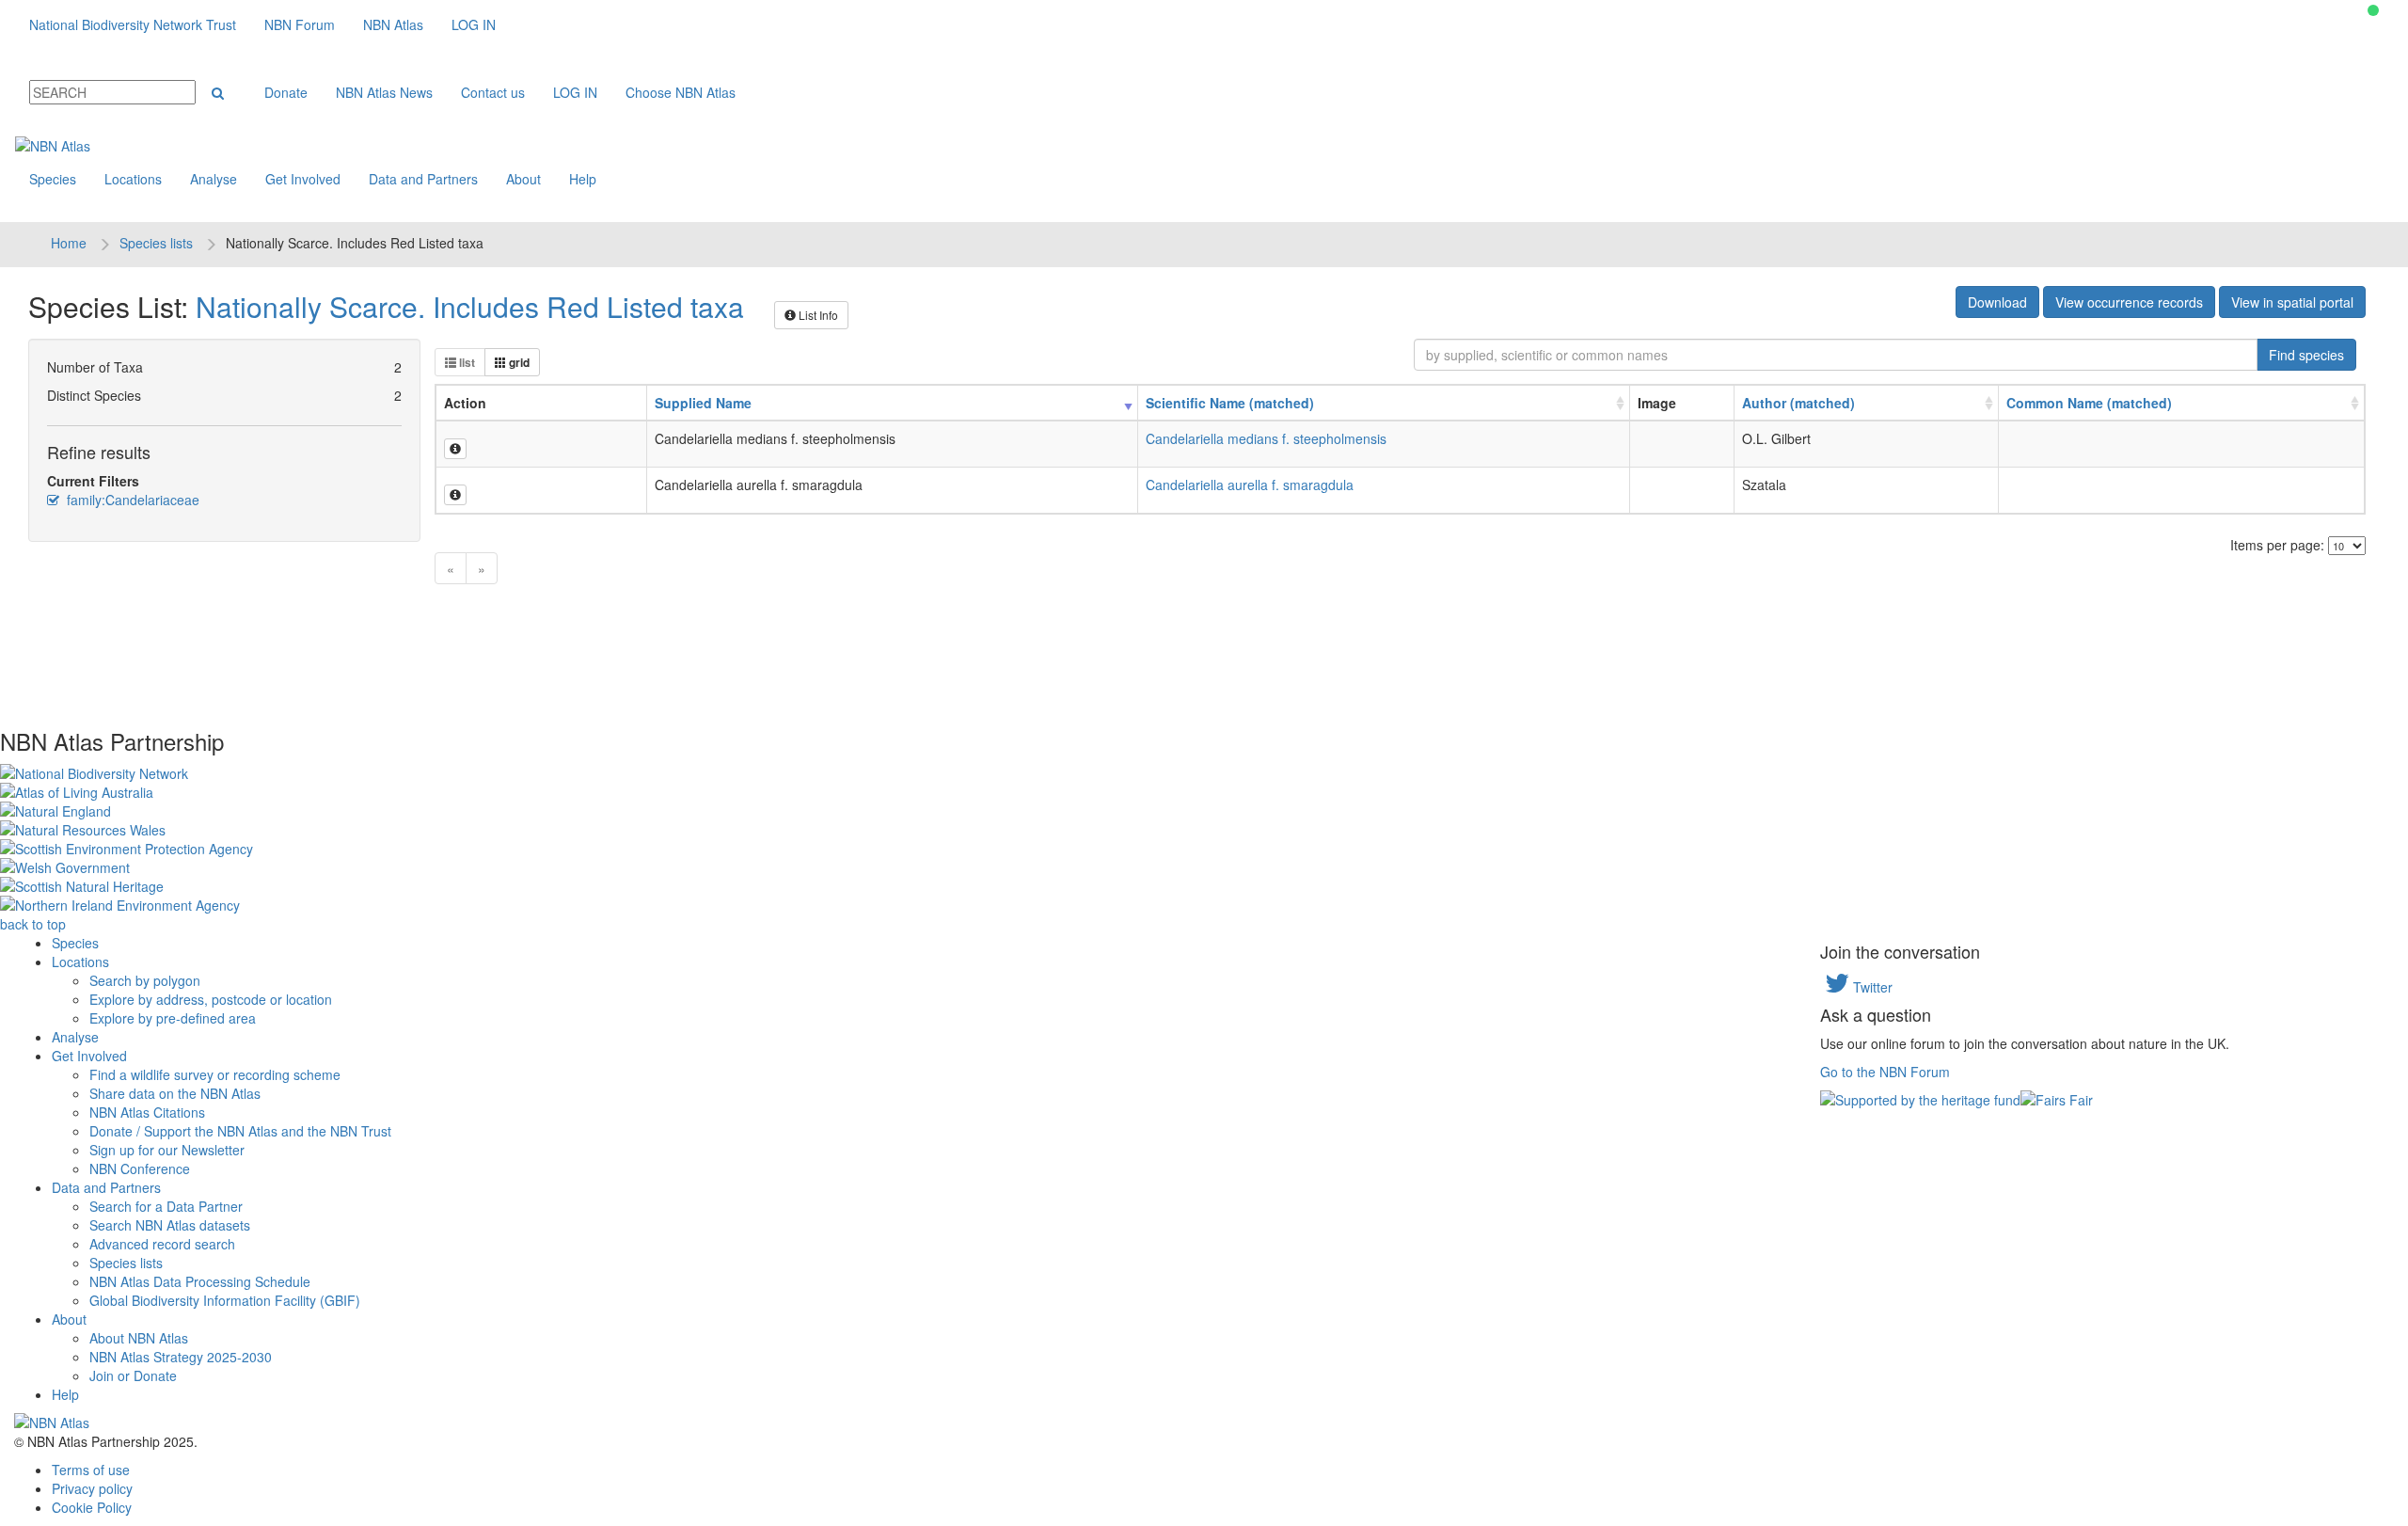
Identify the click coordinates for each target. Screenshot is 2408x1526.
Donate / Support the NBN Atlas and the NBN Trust (240, 1131)
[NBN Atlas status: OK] (2373, 10)
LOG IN (474, 24)
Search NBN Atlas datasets (170, 1225)
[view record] (455, 449)
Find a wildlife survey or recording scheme (215, 1074)
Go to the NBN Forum (1885, 1072)
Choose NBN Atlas (681, 92)
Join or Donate (133, 1375)
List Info (817, 315)
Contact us (493, 92)
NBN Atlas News (384, 92)
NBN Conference (140, 1168)
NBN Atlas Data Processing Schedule (200, 1281)
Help (583, 179)
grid (518, 362)
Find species (2306, 355)
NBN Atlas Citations (147, 1112)
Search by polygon (145, 980)
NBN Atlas (393, 24)
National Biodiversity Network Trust (133, 24)
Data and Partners (423, 179)
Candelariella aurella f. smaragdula (1250, 485)
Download (1997, 302)
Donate (286, 92)
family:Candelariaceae (131, 500)
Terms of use (91, 1470)
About (523, 179)
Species (53, 179)
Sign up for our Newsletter (167, 1150)
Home (69, 243)
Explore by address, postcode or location (211, 999)
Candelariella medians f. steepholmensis (1266, 438)
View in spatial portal (2292, 302)
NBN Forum (300, 24)
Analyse (214, 179)
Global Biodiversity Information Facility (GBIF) (225, 1300)
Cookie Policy (92, 1507)
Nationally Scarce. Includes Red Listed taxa (470, 306)
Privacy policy (92, 1488)
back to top (33, 924)
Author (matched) (1798, 403)
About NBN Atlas (139, 1338)
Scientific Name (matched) (1230, 403)
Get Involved (303, 179)
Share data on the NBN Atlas (175, 1093)
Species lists (156, 243)
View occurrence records (2129, 302)
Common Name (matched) (2089, 403)
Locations (133, 179)
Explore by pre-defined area (173, 1018)
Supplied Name (703, 403)
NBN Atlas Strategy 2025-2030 (181, 1357)
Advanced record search (162, 1244)
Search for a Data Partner (166, 1206)
